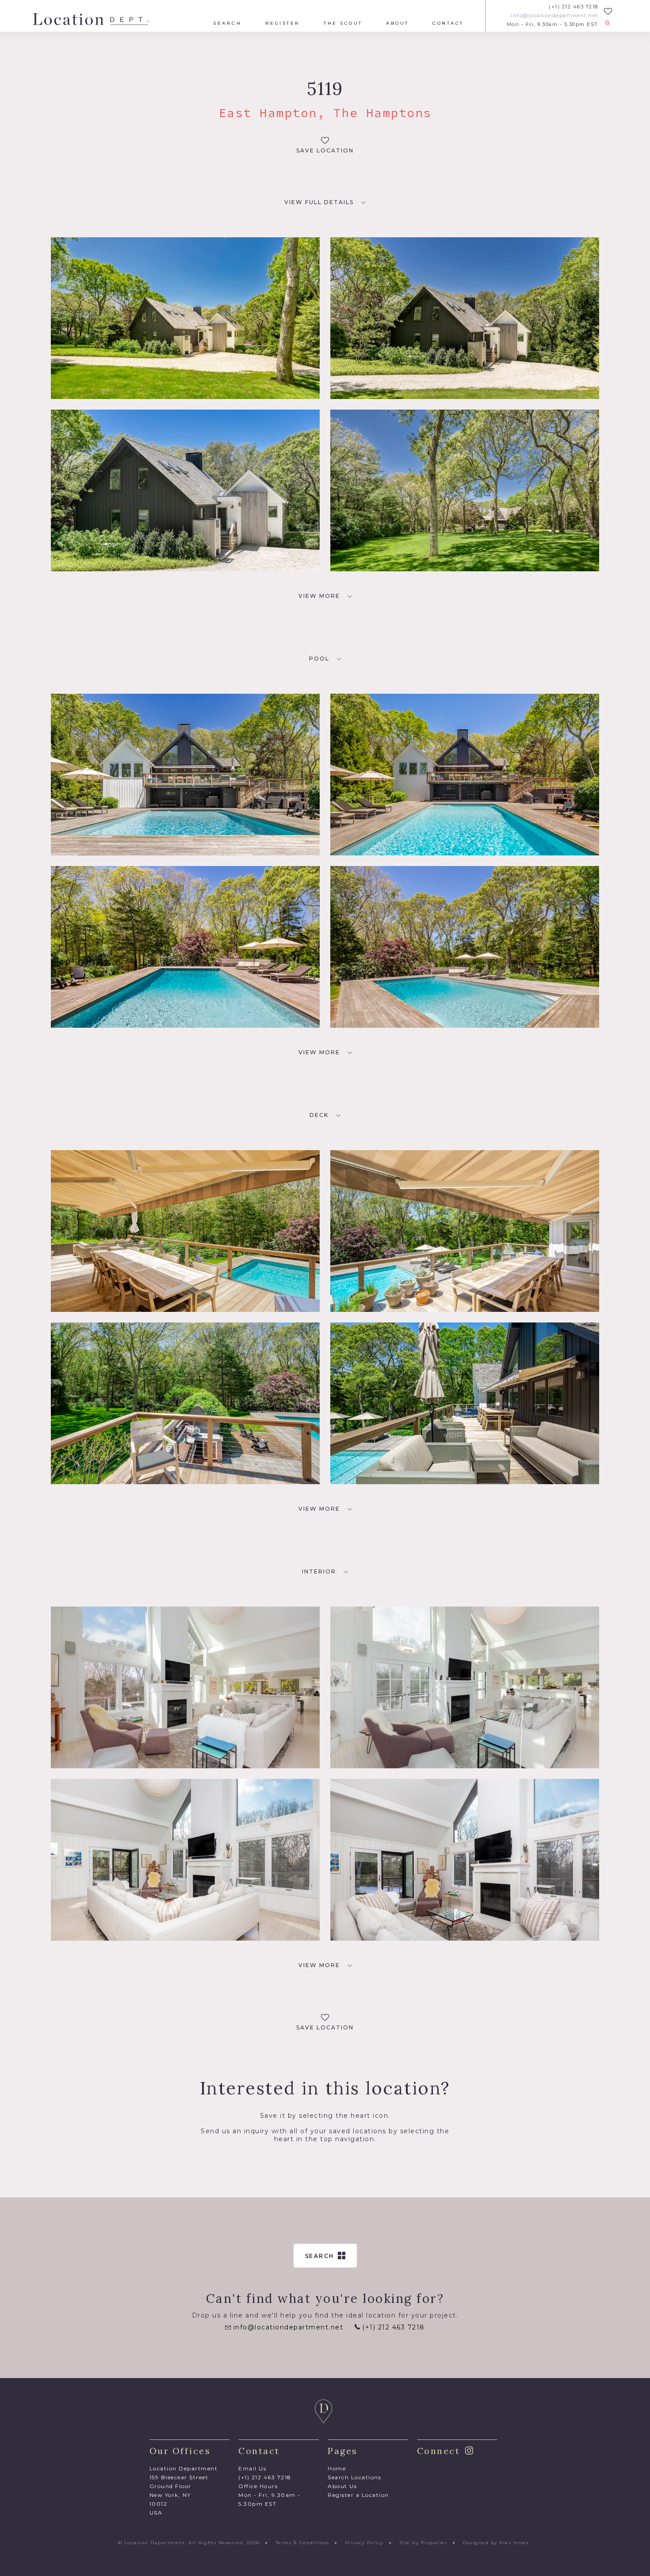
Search (227, 23)
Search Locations (354, 2477)
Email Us (252, 2468)
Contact (448, 23)
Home (337, 2468)
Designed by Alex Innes (495, 2543)
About (398, 23)
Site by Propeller (423, 2543)
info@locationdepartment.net (554, 16)
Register (283, 23)
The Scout (343, 23)
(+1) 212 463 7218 (574, 7)
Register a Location (358, 2495)
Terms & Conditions (302, 2543)
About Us (342, 2486)
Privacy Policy (364, 2543)
